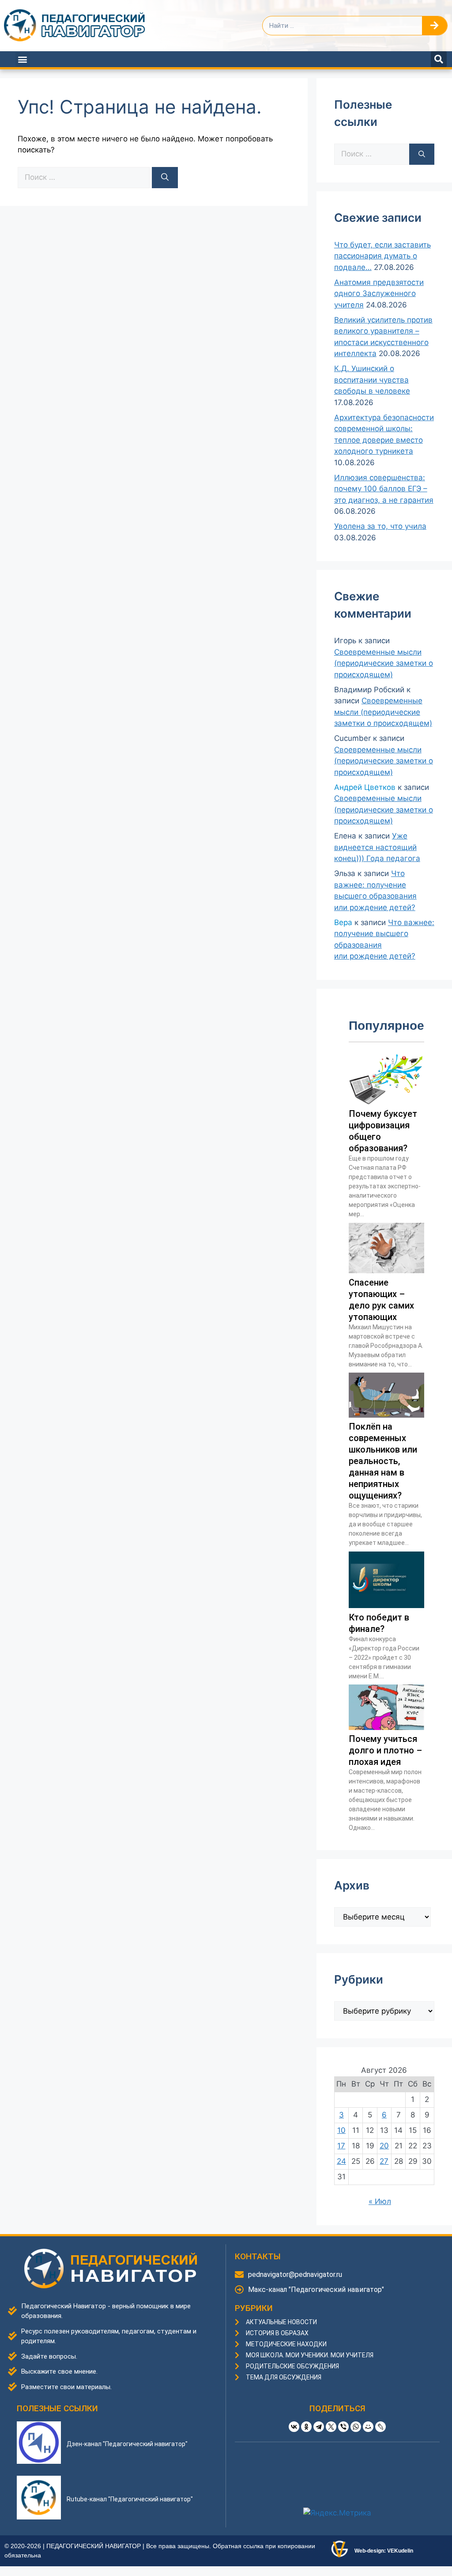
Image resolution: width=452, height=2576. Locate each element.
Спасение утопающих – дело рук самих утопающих (381, 1300)
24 (341, 2161)
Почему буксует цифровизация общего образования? (383, 1131)
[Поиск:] (85, 177)
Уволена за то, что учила (380, 526)
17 (341, 2146)
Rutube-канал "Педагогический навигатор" (130, 2499)
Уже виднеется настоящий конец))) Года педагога (377, 847)
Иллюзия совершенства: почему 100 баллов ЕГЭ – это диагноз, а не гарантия (384, 489)
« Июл (380, 2201)
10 (341, 2130)
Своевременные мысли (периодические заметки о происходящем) (384, 663)
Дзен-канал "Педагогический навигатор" (127, 2444)
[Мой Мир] (368, 2427)
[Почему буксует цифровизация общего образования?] (386, 1102)
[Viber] (343, 2427)
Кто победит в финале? (379, 1623)
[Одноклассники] (306, 2427)
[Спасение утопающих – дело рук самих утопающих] (386, 1271)
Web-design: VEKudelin (384, 2551)
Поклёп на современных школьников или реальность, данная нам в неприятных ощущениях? (383, 1461)
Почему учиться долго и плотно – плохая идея (385, 1750)
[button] (23, 59)
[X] (331, 2427)
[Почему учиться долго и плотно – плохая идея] (386, 1727)
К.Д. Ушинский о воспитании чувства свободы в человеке (372, 380)
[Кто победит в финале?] (386, 1605)
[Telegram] (319, 2427)
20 (384, 2146)
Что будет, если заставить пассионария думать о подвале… (382, 256)
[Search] (435, 26)
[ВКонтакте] (294, 2427)
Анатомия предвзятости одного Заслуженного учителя (379, 294)
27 (384, 2161)
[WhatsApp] (356, 2427)
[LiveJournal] (380, 2427)
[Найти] (165, 178)
